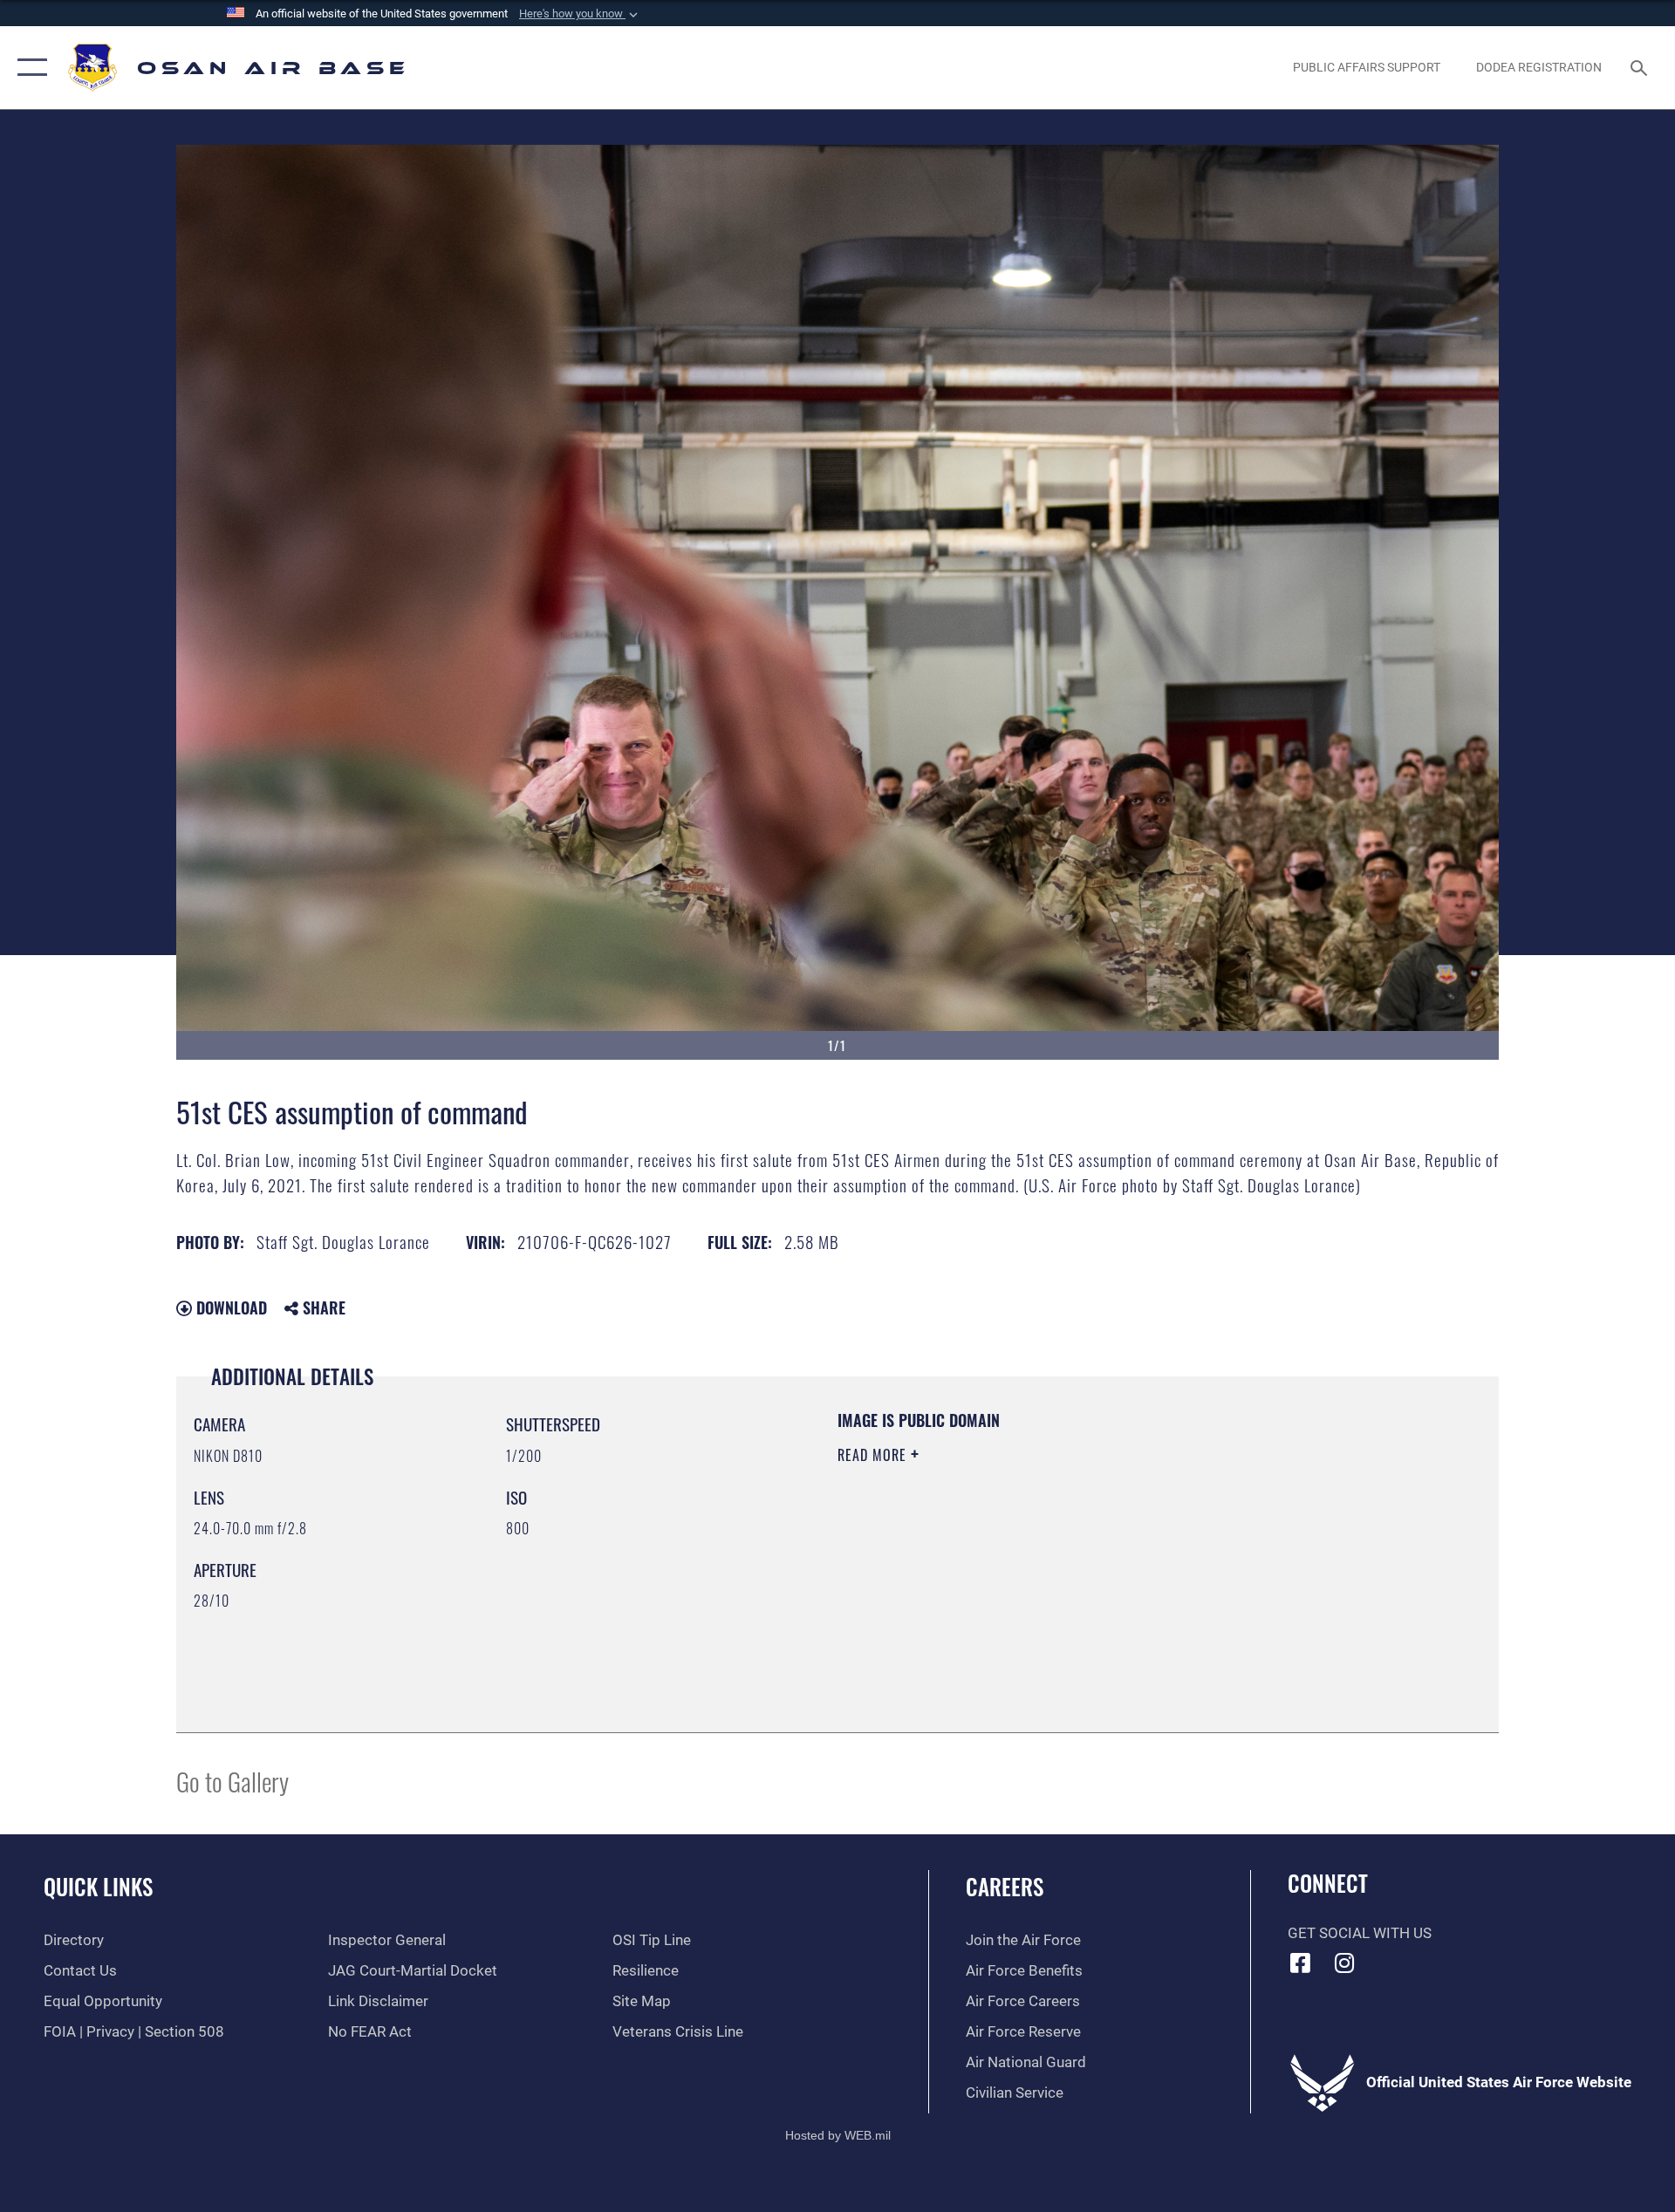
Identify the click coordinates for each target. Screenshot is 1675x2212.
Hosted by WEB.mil (838, 2135)
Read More (874, 1455)
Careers (1005, 1886)
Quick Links (98, 1886)
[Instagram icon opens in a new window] (1344, 1963)
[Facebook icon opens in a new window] (1301, 1963)
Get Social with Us (1360, 1933)
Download (229, 1307)
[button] (580, 14)
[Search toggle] (1641, 68)
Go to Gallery (232, 1781)
